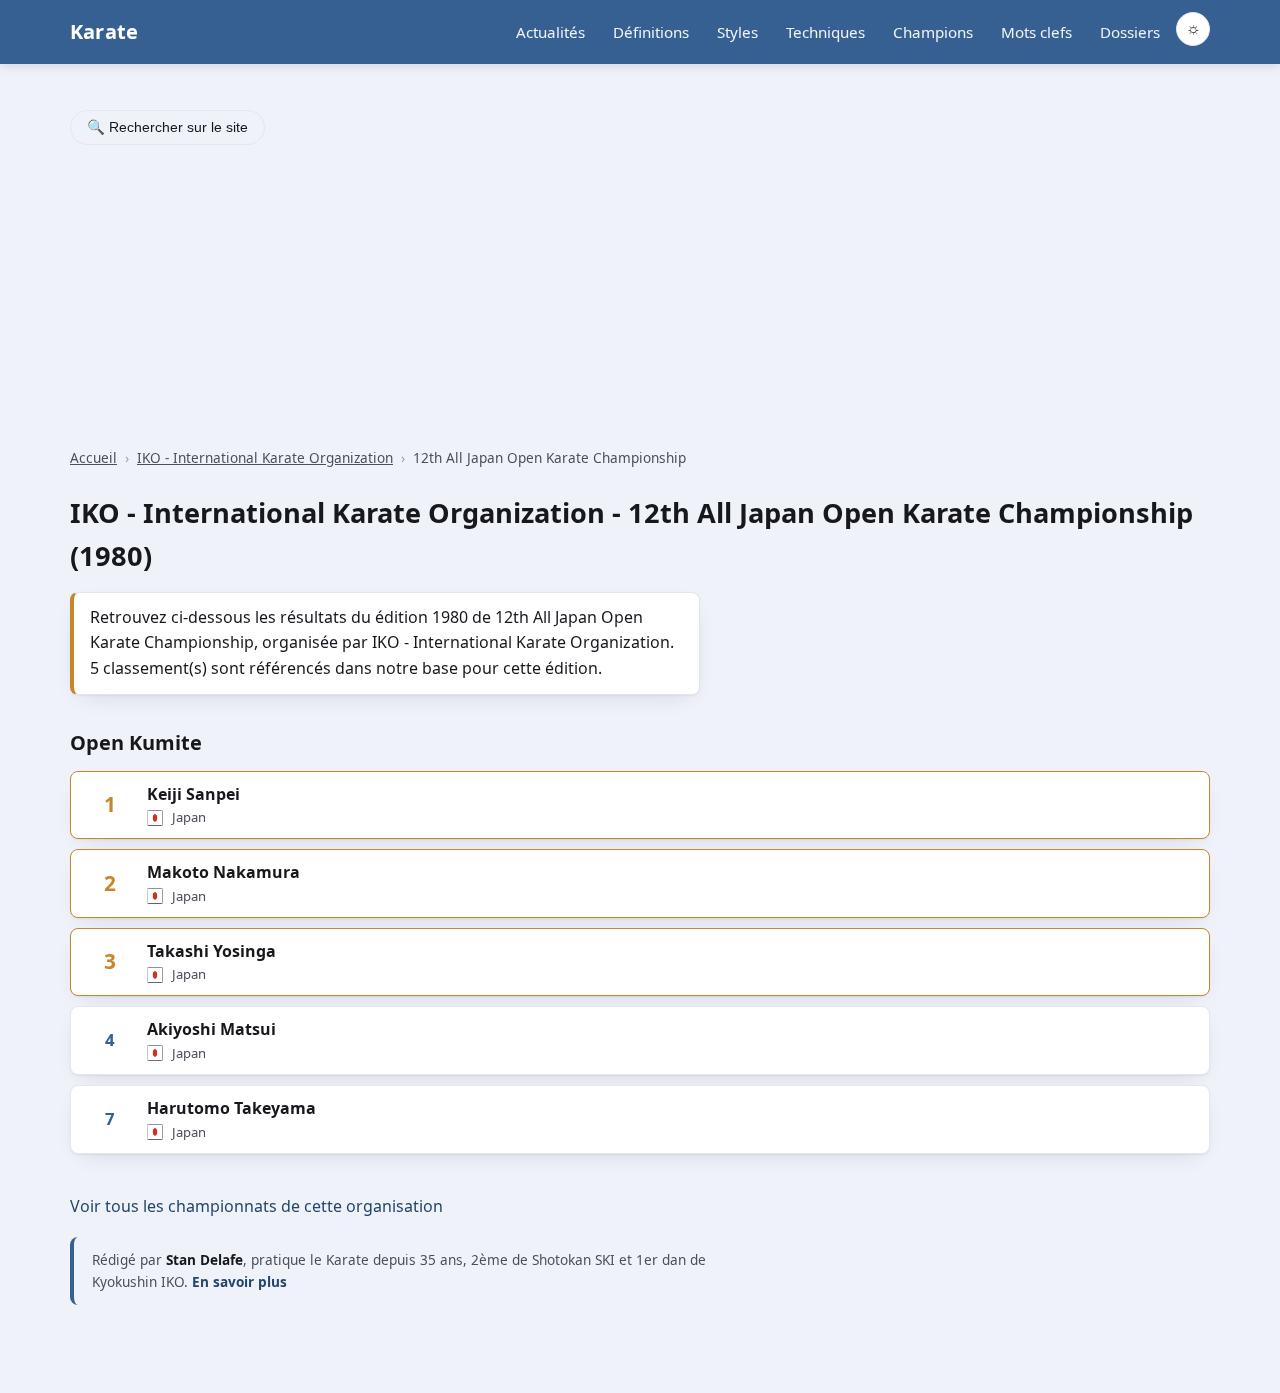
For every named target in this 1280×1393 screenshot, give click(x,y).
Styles (737, 32)
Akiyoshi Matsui (211, 1029)
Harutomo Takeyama (231, 1108)
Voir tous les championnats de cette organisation (256, 1206)
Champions (933, 32)
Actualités (550, 32)
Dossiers (1130, 32)
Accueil (93, 457)
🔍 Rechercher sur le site (167, 127)
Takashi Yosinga (211, 951)
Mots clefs (1036, 32)
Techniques (825, 32)
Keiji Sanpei (193, 794)
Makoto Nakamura (223, 872)
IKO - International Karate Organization (265, 457)
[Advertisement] (640, 299)
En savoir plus (239, 1281)
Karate (104, 31)
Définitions (651, 32)
